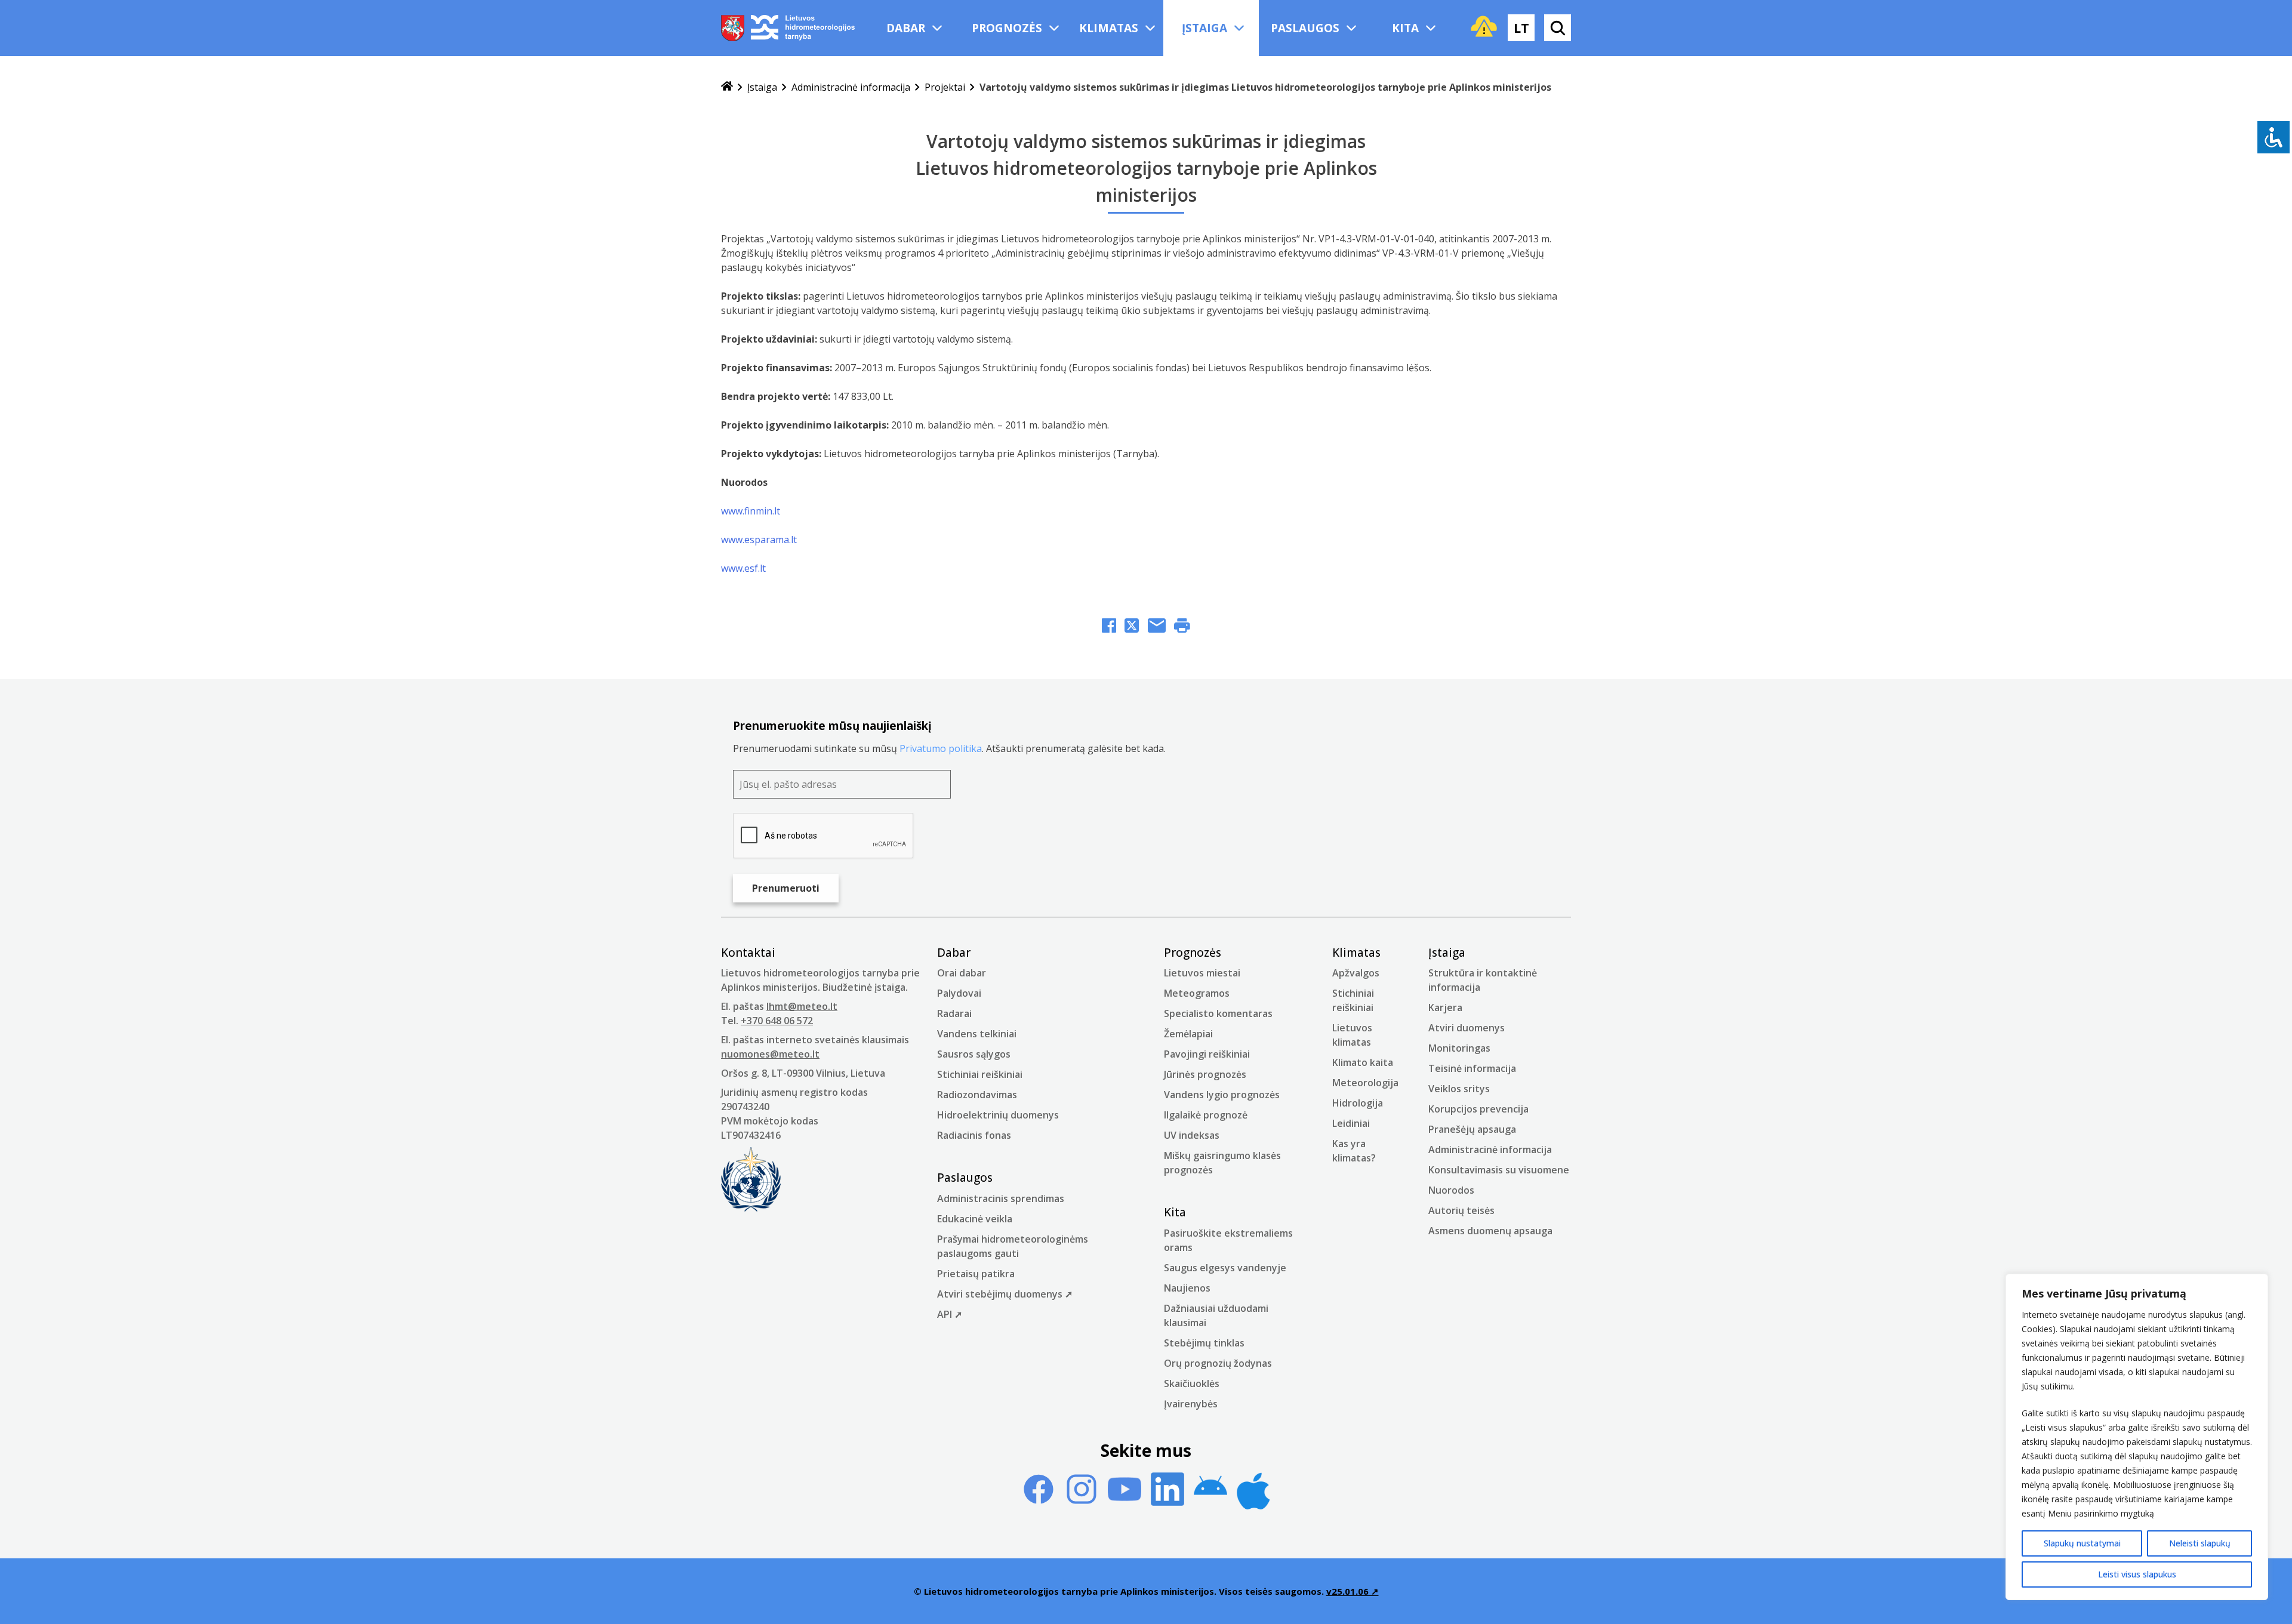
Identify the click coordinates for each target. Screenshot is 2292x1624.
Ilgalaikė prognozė (1206, 1115)
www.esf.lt (743, 568)
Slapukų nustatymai (2082, 1543)
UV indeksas (1192, 1135)
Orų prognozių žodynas (1218, 1363)
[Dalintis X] (1132, 627)
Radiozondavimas (977, 1095)
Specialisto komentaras (1218, 1013)
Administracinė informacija (851, 87)
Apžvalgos (1356, 973)
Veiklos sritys (1459, 1089)
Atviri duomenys (1467, 1028)
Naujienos (1187, 1288)
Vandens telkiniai (977, 1034)
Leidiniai (1351, 1123)
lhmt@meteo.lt (802, 1006)
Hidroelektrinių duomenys (998, 1115)
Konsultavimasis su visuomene (1499, 1170)
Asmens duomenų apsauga (1490, 1231)
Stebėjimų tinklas (1204, 1343)
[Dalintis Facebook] (1109, 627)
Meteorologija (1365, 1083)
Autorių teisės (1461, 1210)
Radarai (954, 1013)
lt (1521, 27)
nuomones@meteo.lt (770, 1054)
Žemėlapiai (1188, 1034)
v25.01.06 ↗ (1353, 1591)
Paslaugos (1305, 28)
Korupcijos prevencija (1478, 1109)
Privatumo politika (941, 748)
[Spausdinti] (1182, 627)
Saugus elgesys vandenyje (1225, 1268)
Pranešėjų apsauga (1472, 1129)
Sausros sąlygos (974, 1054)
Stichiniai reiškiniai (980, 1074)
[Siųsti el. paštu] (1157, 627)
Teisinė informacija (1472, 1068)
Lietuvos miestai (1202, 973)
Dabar (906, 28)
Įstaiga (1204, 28)
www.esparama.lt (759, 540)
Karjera (1445, 1007)
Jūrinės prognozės (1205, 1074)
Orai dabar (962, 973)
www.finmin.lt (751, 511)
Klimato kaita (1363, 1062)
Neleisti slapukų (2200, 1543)
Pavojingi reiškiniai (1207, 1054)
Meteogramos (1197, 993)
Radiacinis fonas (974, 1135)
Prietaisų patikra (976, 1274)
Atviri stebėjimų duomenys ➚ (1005, 1294)
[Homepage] (727, 87)
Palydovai (959, 993)
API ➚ (950, 1314)
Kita (1405, 28)
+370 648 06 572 (777, 1021)
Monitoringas (1459, 1048)
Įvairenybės (1191, 1404)
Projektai (945, 87)
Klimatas (1109, 28)
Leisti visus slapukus (2137, 1574)
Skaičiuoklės (1192, 1383)
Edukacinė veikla (975, 1219)
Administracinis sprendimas (1001, 1198)
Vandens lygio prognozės (1222, 1095)
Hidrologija (1358, 1103)
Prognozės (1007, 28)
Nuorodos (1451, 1190)
